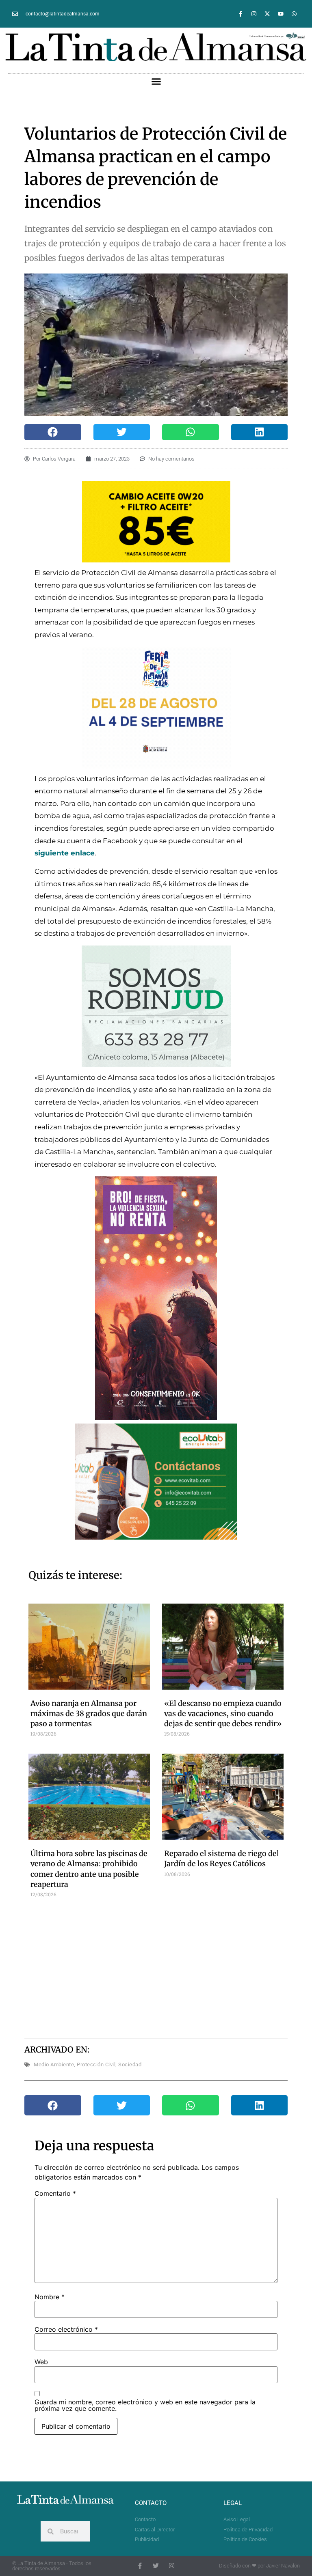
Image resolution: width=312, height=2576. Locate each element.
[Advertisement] (172, 1967)
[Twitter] (156, 2566)
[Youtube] (281, 14)
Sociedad (130, 2064)
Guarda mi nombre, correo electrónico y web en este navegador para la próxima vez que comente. (145, 2405)
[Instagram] (254, 14)
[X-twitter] (267, 14)
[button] (156, 82)
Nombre (50, 2297)
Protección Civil (96, 2064)
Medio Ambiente (54, 2064)
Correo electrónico (66, 2329)
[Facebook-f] (240, 14)
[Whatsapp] (294, 14)
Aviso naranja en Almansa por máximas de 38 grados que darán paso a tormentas (89, 1713)
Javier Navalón (283, 2566)
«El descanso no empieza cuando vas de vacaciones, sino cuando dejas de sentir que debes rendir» (223, 1713)
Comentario (55, 2193)
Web (41, 2362)
